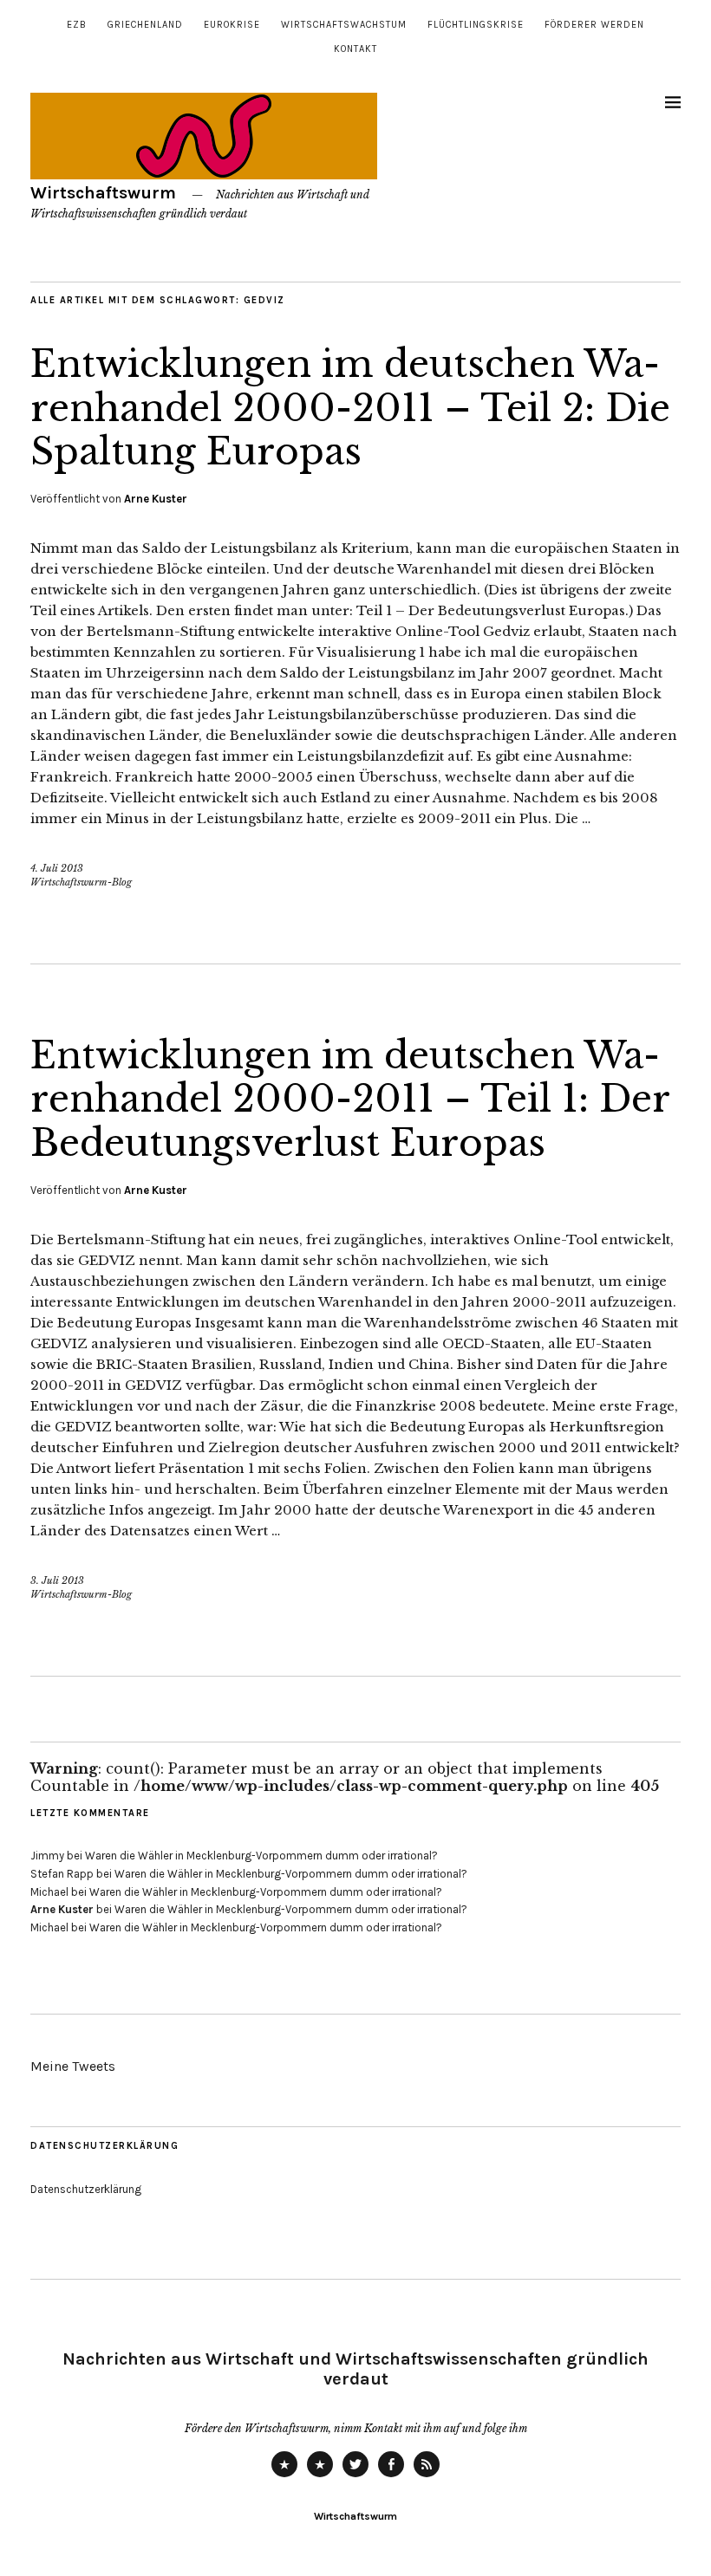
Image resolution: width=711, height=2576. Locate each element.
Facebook (391, 2476)
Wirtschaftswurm (103, 193)
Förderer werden (594, 25)
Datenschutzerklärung (86, 2189)
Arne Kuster (156, 499)
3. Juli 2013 (57, 1580)
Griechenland (145, 25)
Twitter (355, 2476)
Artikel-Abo (427, 2476)
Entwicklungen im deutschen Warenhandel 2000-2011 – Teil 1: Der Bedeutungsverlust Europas (350, 1099)
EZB (77, 25)
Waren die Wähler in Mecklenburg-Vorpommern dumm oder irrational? (261, 1856)
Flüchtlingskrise (476, 25)
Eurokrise (232, 25)
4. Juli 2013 (57, 868)
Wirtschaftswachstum (344, 25)
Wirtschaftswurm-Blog (81, 882)
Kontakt (355, 49)
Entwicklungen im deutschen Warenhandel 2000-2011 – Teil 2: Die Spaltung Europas (350, 408)
